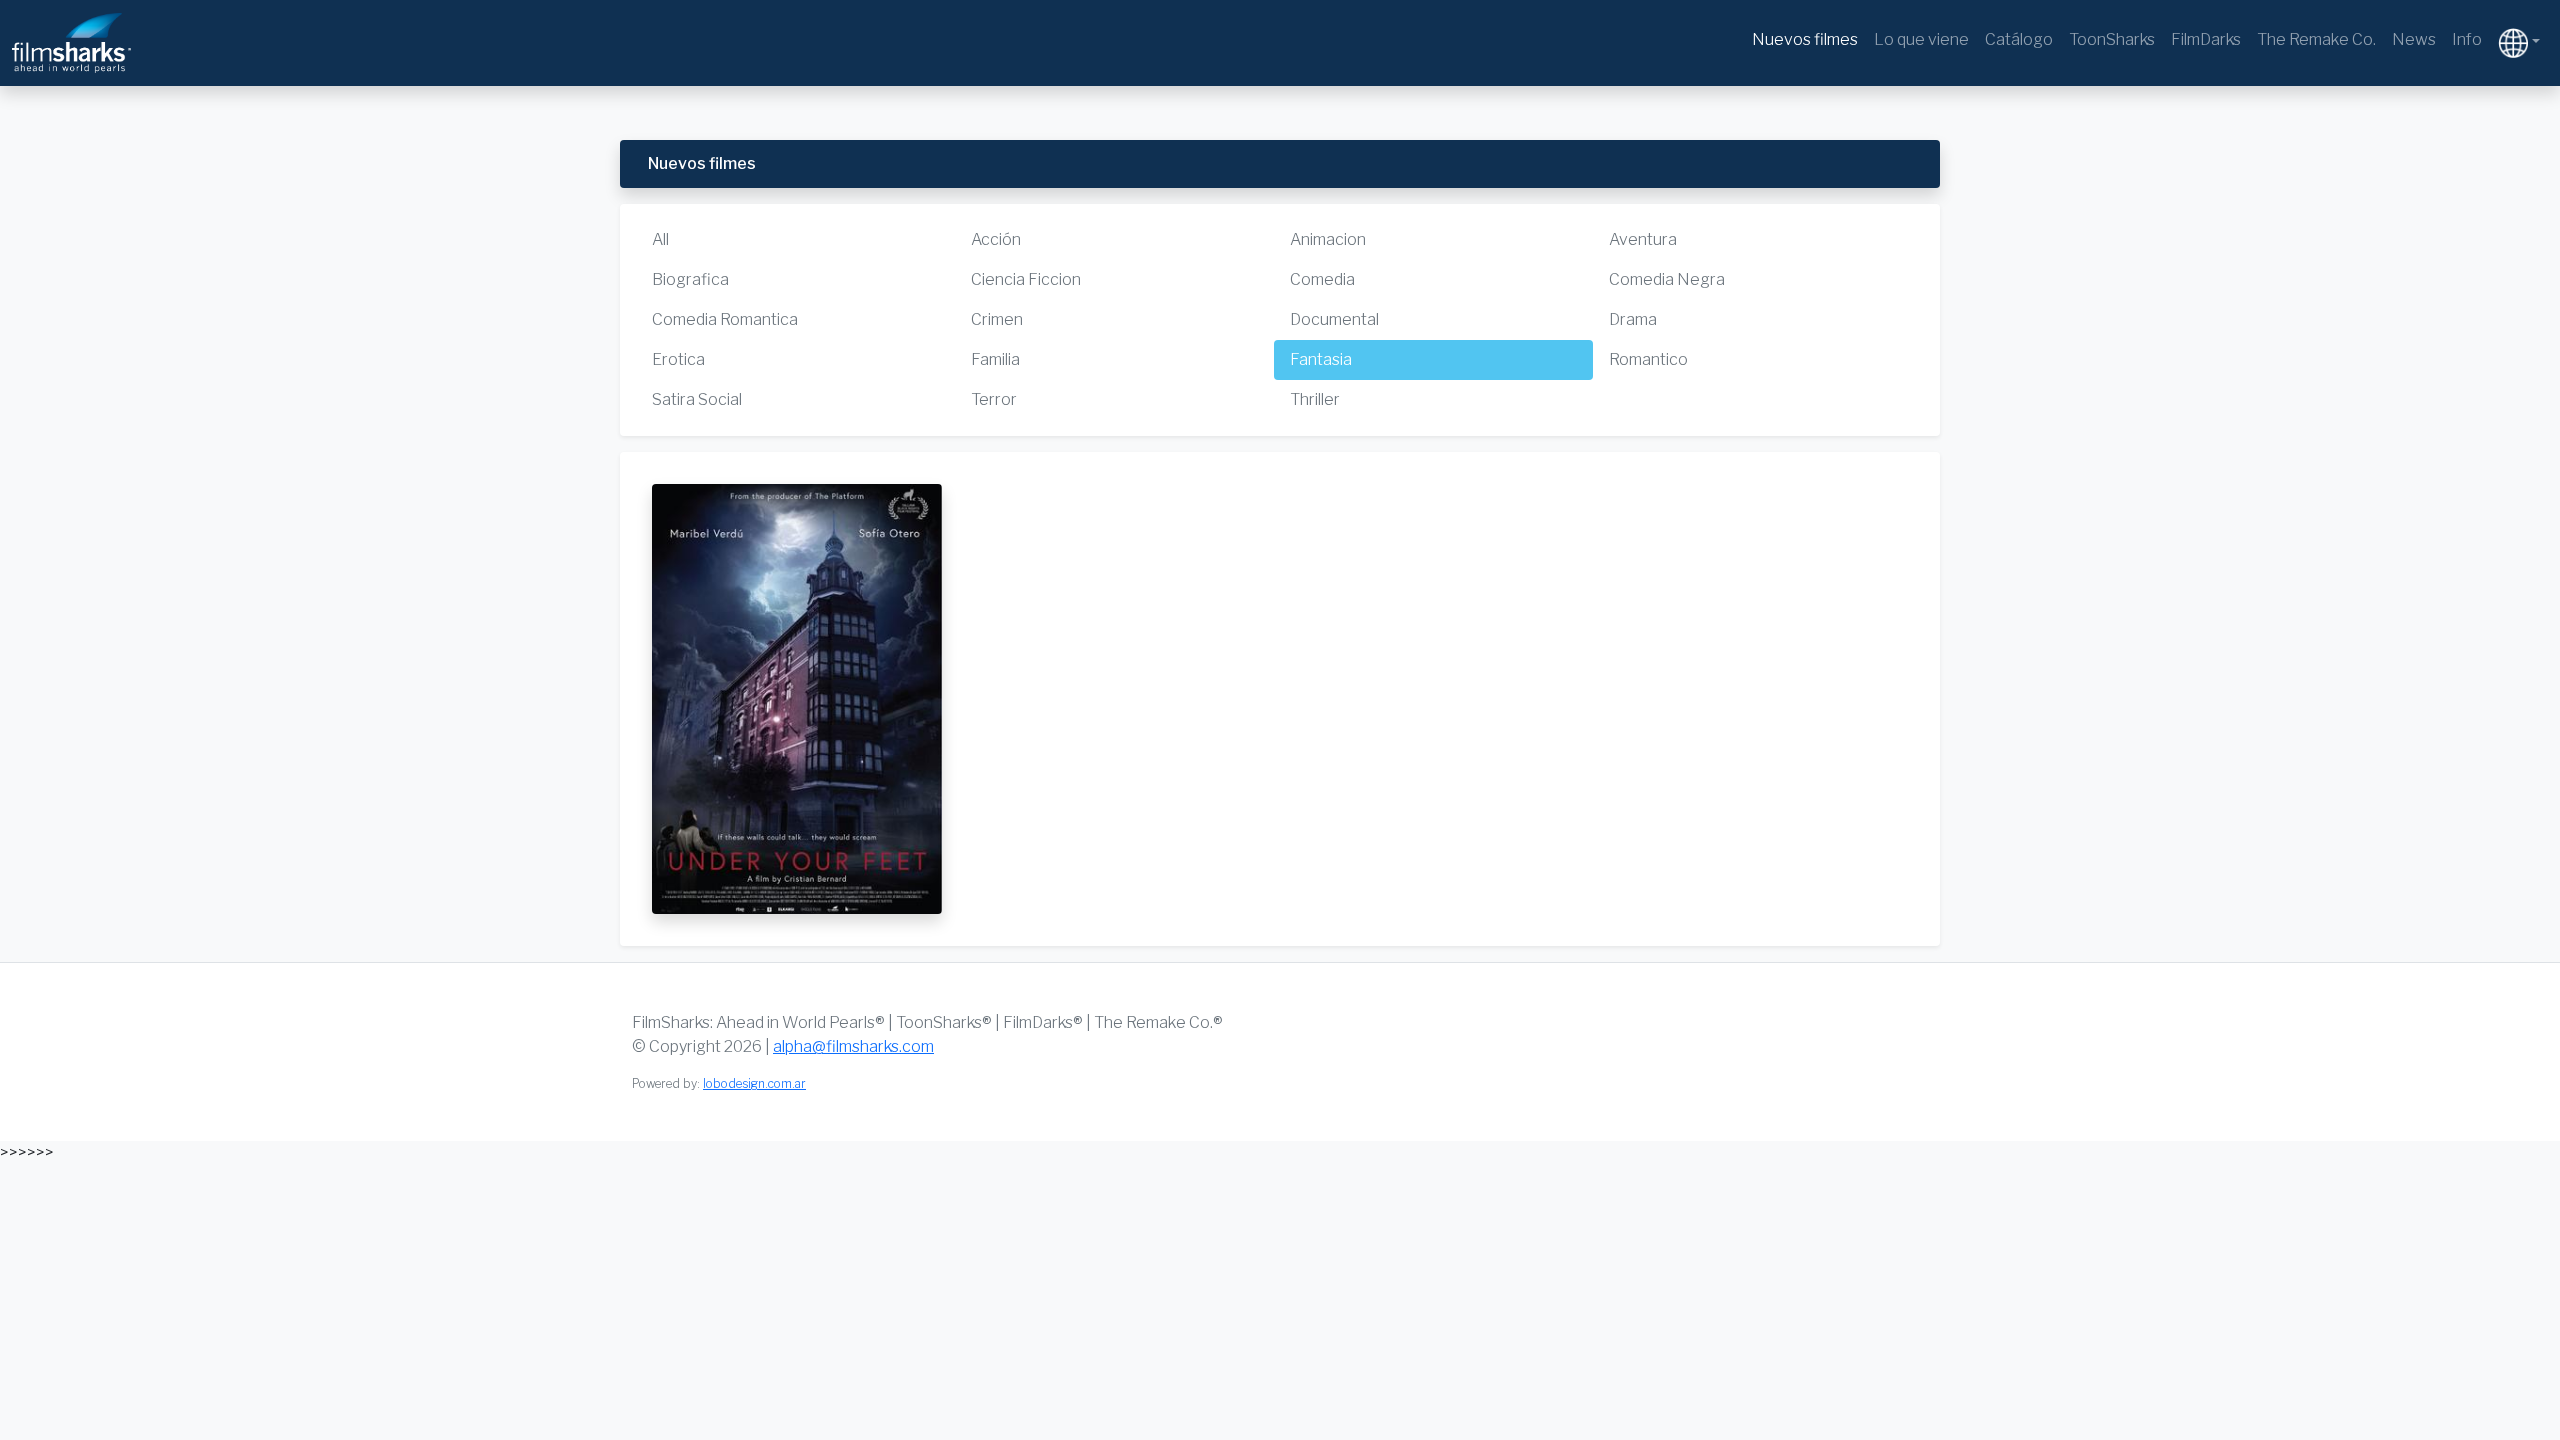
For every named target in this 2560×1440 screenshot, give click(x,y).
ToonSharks (2112, 39)
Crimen (997, 319)
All (660, 239)
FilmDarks (2206, 39)
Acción (996, 239)
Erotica (678, 359)
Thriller (1315, 399)
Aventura (1643, 239)
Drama (1633, 319)
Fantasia (1321, 359)
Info (2467, 39)
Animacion (1328, 239)
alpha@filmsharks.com (853, 1046)
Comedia (1322, 279)
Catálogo (2019, 39)
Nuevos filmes (1805, 39)
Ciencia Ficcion (1026, 279)
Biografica (690, 279)
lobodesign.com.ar (754, 1083)
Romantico (1648, 359)
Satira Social (697, 399)
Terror (994, 399)
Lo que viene (1921, 39)
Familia (995, 359)
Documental (1334, 319)
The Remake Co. (2316, 39)
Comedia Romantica (725, 319)
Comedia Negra (1667, 279)
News (2414, 39)
